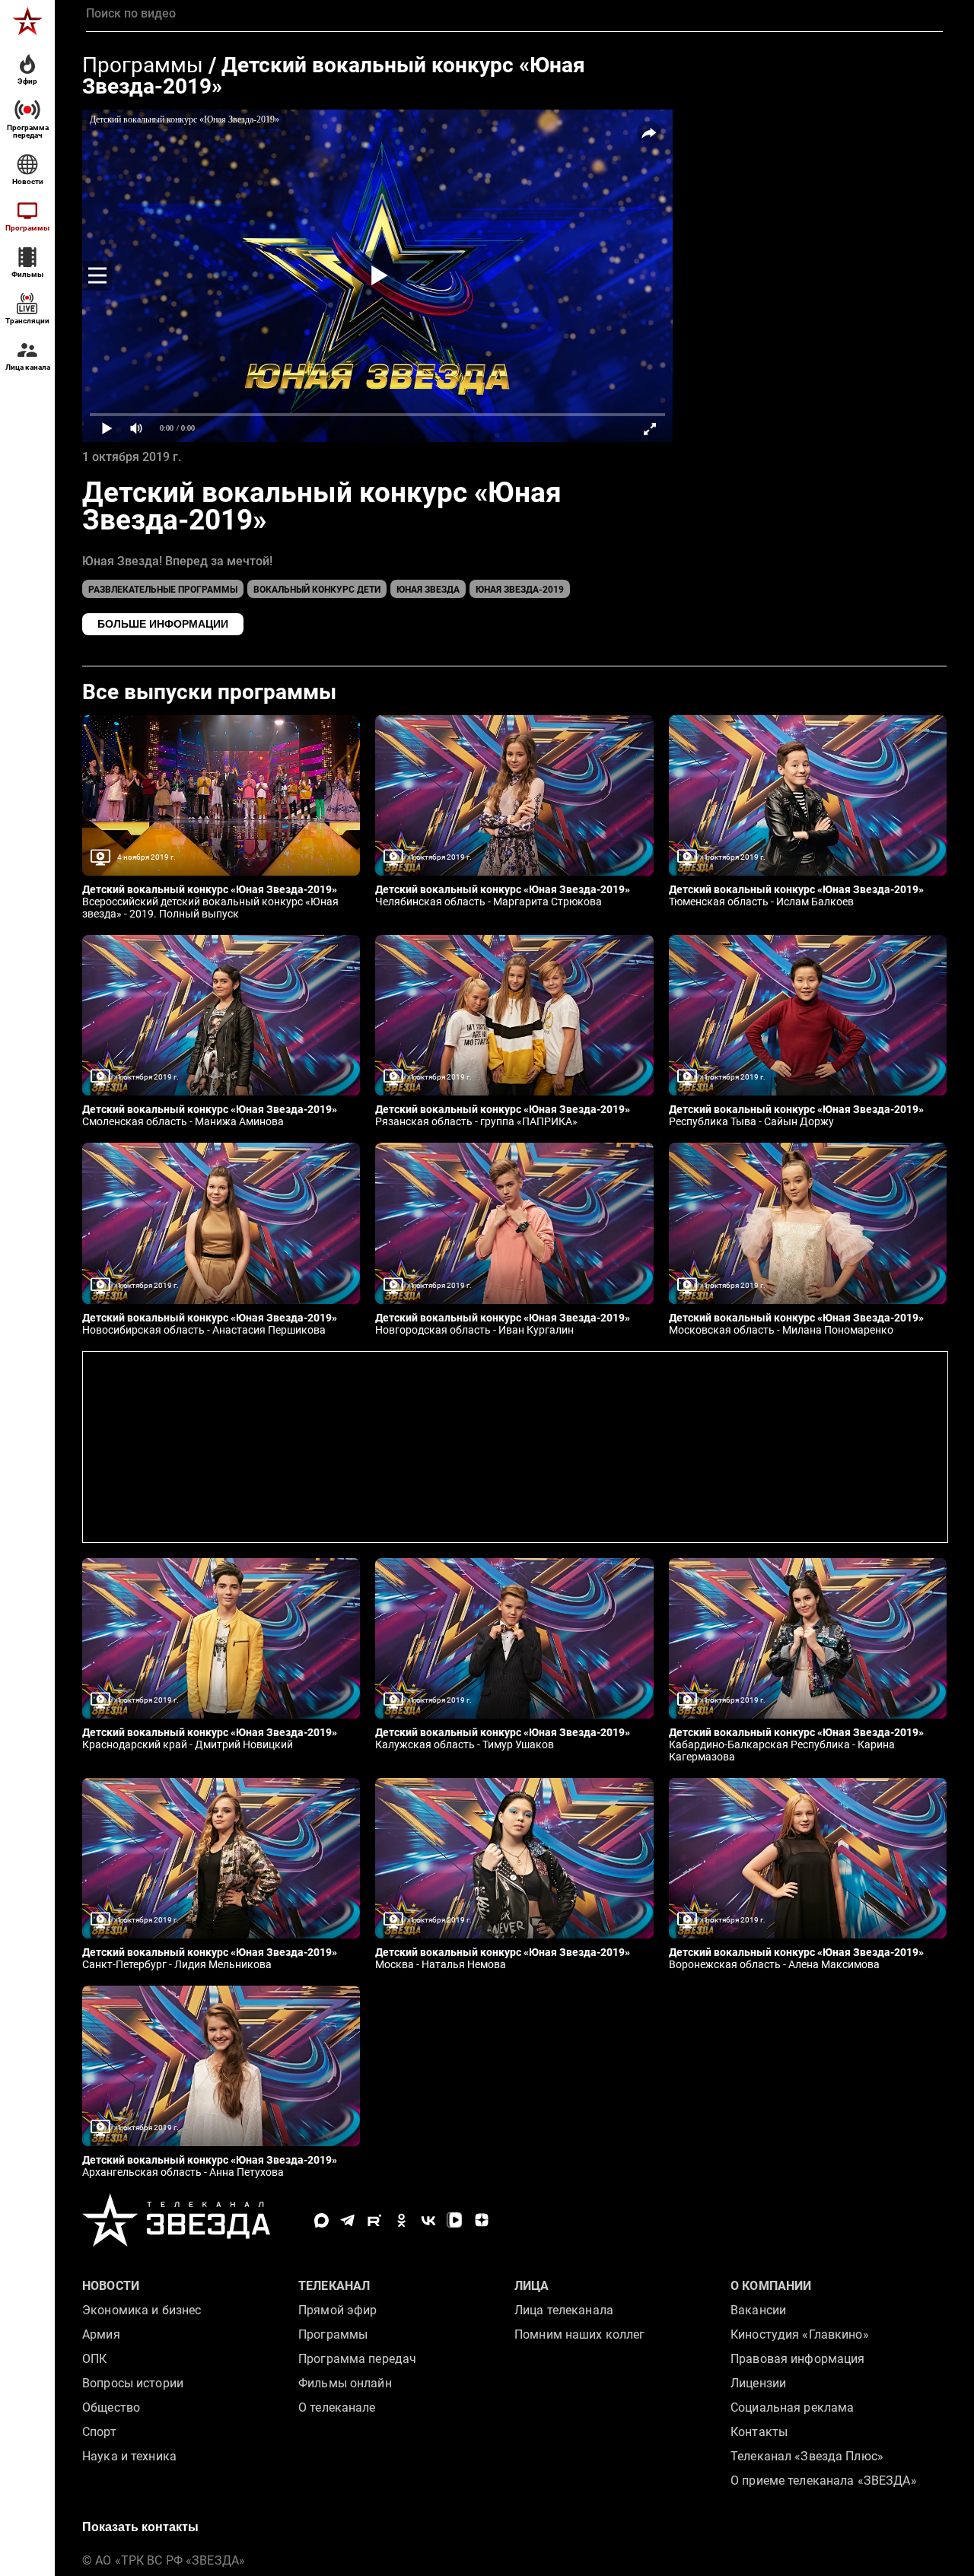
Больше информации (163, 624)
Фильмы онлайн (345, 2383)
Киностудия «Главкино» (800, 2334)
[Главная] (27, 21)
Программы (143, 65)
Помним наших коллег (579, 2334)
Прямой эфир (337, 2310)
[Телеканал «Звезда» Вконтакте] (428, 2220)
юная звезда (428, 590)
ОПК (94, 2359)
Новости (111, 2286)
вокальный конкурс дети (317, 590)
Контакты (759, 2432)
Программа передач (357, 2359)
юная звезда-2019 (520, 590)
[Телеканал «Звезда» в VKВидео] (455, 2220)
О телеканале (337, 2407)
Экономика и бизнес (142, 2310)
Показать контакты (140, 2527)
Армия (101, 2334)
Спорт (99, 2432)
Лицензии (758, 2383)
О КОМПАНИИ (771, 2286)
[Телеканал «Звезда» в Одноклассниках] (401, 2220)
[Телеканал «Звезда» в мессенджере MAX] (321, 2220)
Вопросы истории (133, 2383)
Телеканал (334, 2286)
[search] (514, 14)
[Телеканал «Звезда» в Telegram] (348, 2220)
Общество (111, 2407)
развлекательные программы (163, 590)
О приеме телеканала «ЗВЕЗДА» (824, 2481)
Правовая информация (797, 2359)
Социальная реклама (792, 2407)
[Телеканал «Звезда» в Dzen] (481, 2220)
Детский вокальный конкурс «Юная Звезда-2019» (334, 76)
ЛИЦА (532, 2286)
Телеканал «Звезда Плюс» (807, 2456)
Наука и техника (129, 2456)
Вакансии (758, 2310)
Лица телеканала (564, 2310)
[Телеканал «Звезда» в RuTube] (375, 2220)
